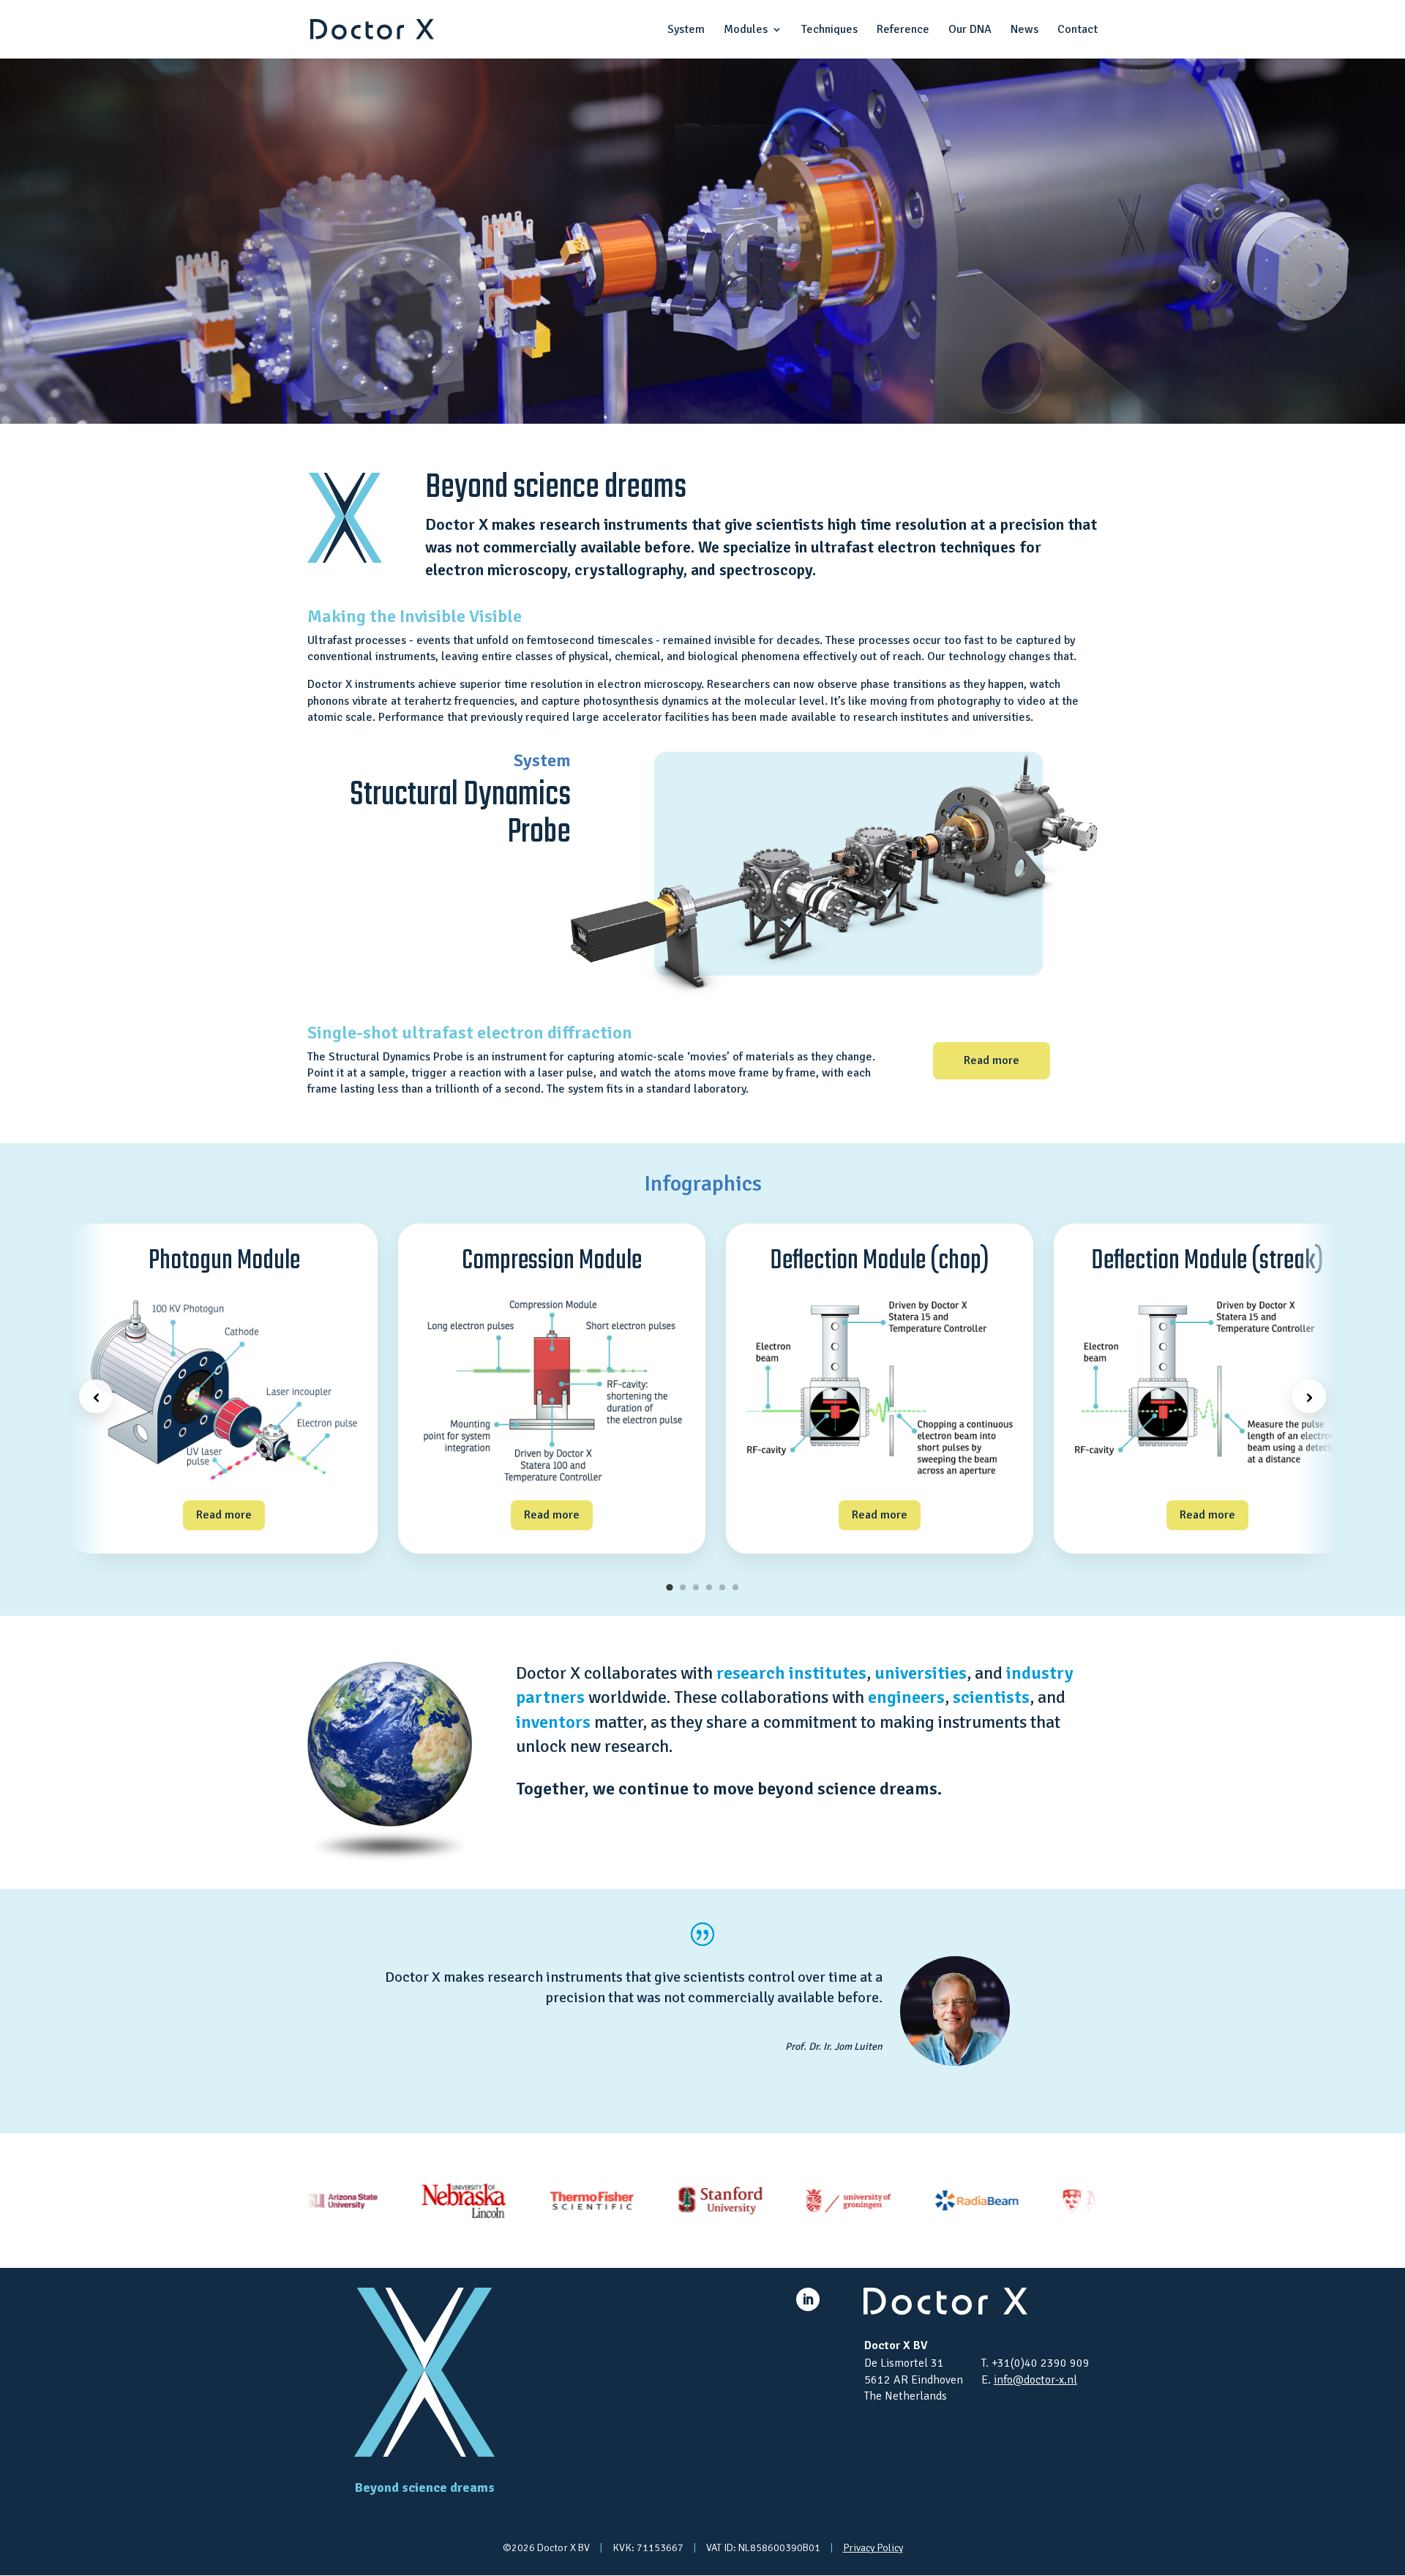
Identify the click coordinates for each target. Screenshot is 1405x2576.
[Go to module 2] (683, 1587)
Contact (1078, 30)
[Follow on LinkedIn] (808, 2299)
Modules (746, 30)
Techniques (829, 30)
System (686, 30)
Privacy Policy (873, 2548)
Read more (992, 1060)
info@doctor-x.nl (1035, 2380)
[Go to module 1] (669, 1587)
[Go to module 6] (735, 1587)
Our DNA (970, 30)
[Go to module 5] (722, 1587)
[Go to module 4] (709, 1587)
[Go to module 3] (696, 1587)
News (1024, 30)
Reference (903, 30)
